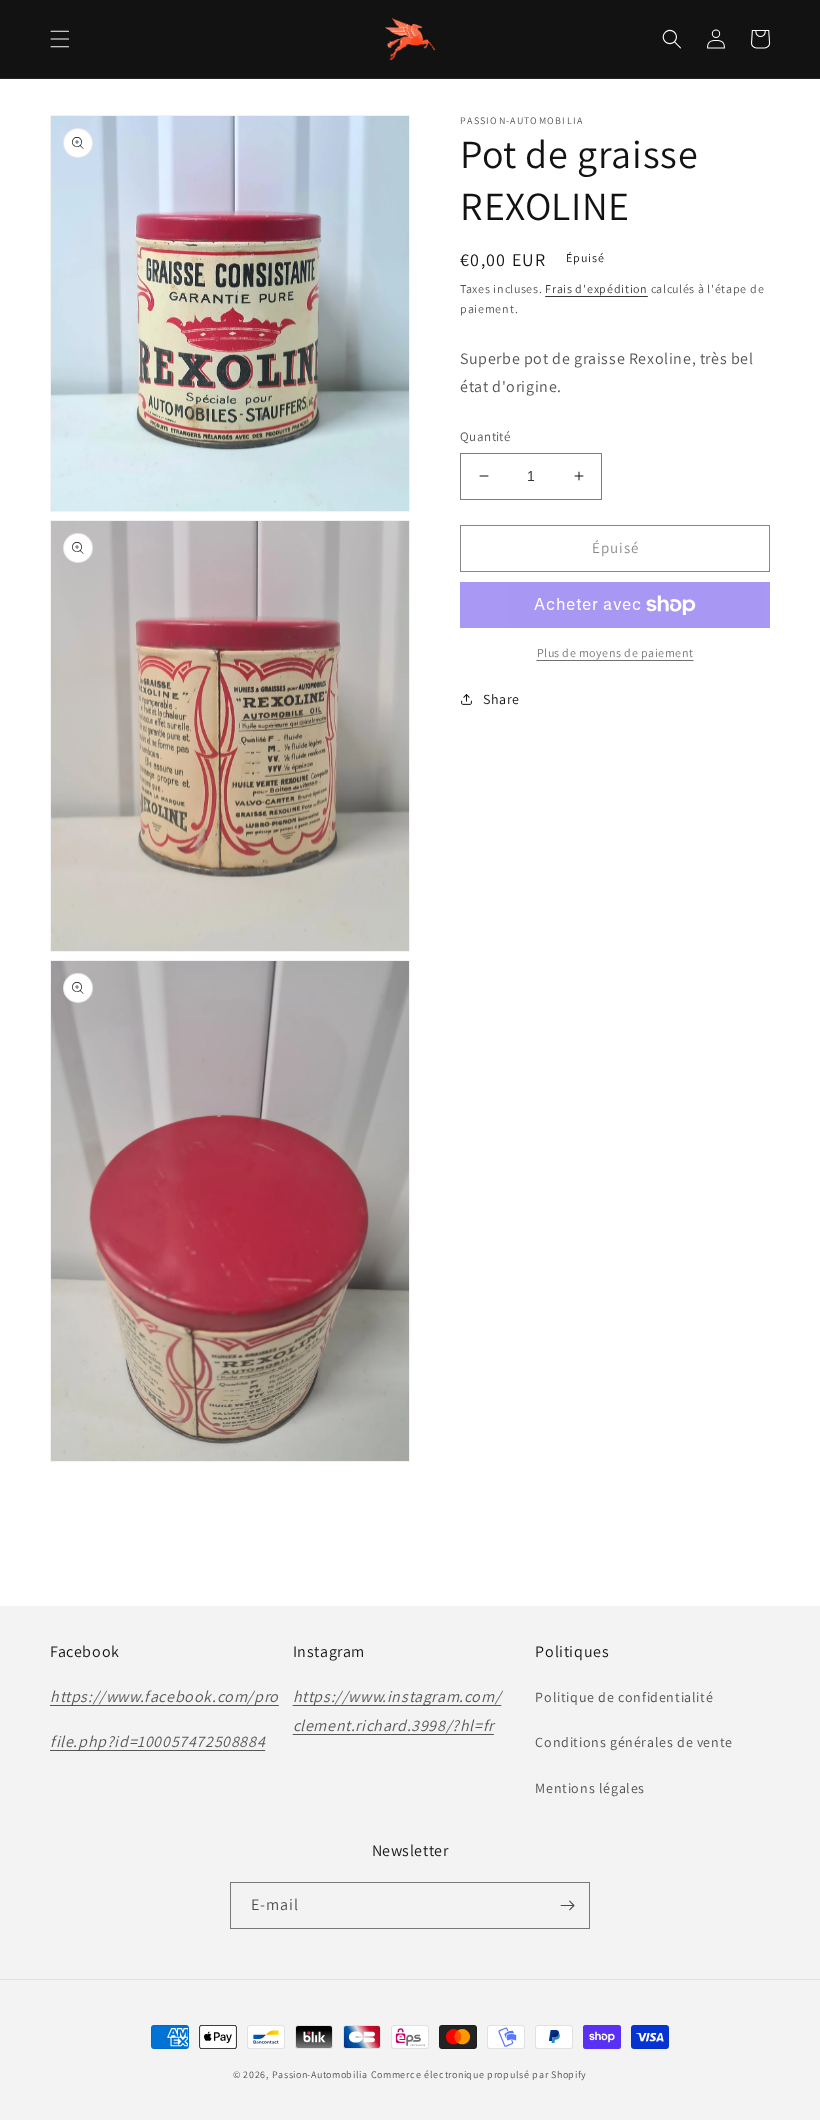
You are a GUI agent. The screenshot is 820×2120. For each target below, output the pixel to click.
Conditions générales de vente (633, 1742)
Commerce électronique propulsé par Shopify (479, 2074)
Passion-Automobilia (320, 2074)
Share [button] (501, 699)
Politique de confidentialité (624, 1697)
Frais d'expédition (596, 288)
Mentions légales (590, 1788)
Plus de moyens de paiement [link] (615, 652)
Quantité (485, 436)
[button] (60, 39)
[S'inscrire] (567, 1905)
